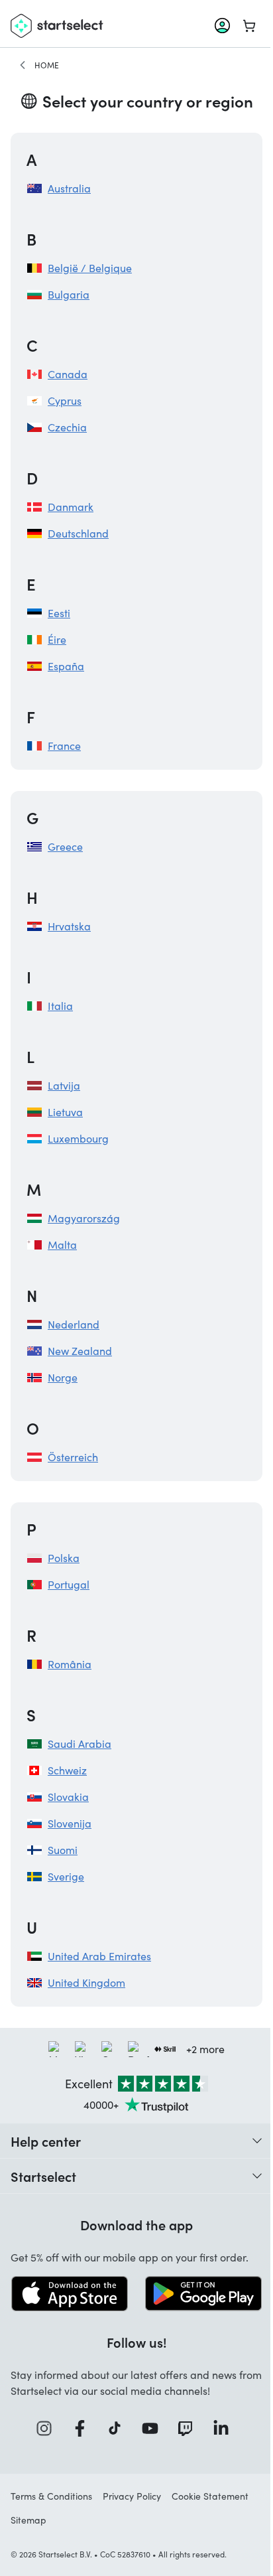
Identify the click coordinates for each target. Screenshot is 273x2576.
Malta (62, 1245)
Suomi (63, 1850)
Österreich (73, 1457)
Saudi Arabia (80, 1744)
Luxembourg (78, 1138)
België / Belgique (90, 268)
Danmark (71, 507)
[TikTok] (119, 2428)
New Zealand (80, 1351)
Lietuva (65, 1112)
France (64, 746)
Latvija (64, 1085)
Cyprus (65, 400)
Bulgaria (69, 294)
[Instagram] (48, 2428)
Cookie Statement (210, 2496)
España (66, 666)
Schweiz (67, 1770)
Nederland (74, 1324)
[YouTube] (154, 2428)
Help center (46, 2141)
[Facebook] (84, 2428)
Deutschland (78, 533)
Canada (68, 374)
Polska (64, 1558)
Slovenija (70, 1823)
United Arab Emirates (99, 1956)
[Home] (23, 65)
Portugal (69, 1584)
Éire (57, 639)
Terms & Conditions (51, 2496)
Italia (60, 1006)
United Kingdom (86, 1982)
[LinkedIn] (225, 2428)
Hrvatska (69, 926)
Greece (65, 846)
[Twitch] (190, 2428)
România (70, 1664)
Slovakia (68, 1797)
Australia (69, 188)
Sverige (66, 1876)
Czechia (67, 427)
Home (47, 65)
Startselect (43, 2176)
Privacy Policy (132, 2496)
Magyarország (84, 1218)
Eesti (59, 613)
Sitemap (28, 2520)
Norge (63, 1377)
